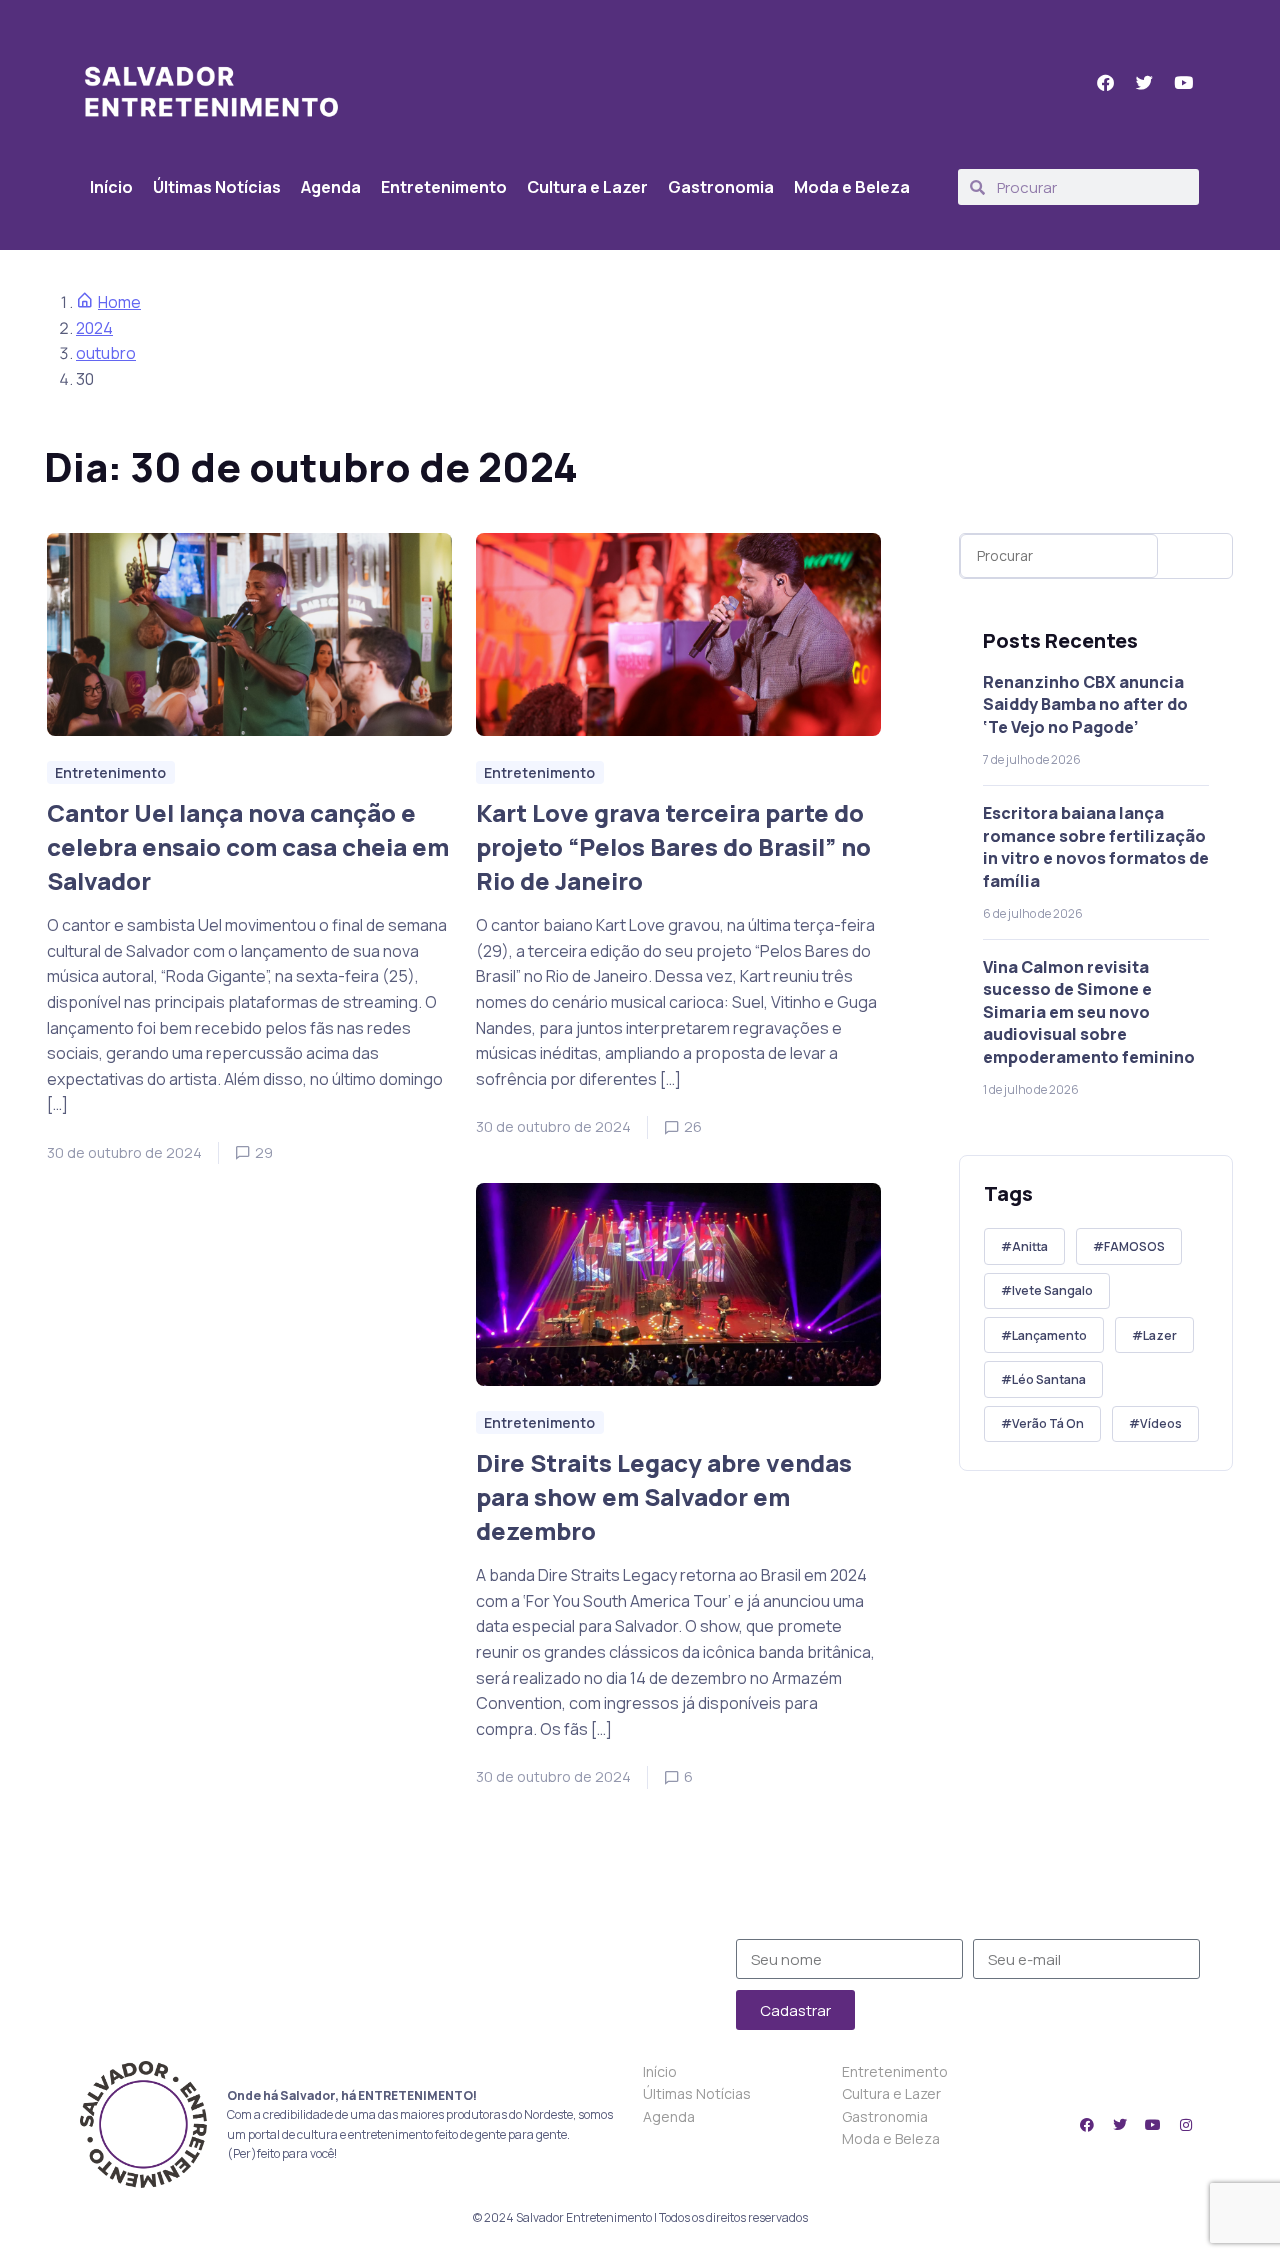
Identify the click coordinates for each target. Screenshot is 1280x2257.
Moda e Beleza (852, 187)
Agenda (331, 187)
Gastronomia (721, 187)
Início (111, 187)
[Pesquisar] (1200, 556)
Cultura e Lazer (587, 187)
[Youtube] (1153, 2125)
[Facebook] (1087, 2125)
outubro (106, 353)
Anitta (1030, 1246)
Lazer (1160, 1335)
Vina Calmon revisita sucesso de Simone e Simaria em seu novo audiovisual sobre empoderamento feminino (1089, 1012)
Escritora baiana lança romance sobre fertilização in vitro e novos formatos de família (1096, 846)
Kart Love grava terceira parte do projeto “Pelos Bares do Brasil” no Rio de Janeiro (673, 846)
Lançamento (1049, 1335)
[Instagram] (1186, 2125)
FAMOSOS (1134, 1246)
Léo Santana (1049, 1379)
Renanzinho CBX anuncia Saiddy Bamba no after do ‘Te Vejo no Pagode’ (1085, 704)
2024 (94, 328)
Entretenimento (444, 187)
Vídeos (1161, 1423)
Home (119, 302)
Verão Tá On (1048, 1423)
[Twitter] (1120, 2125)
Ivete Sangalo (1052, 1290)
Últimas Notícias (217, 187)
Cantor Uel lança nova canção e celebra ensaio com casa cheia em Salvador (248, 846)
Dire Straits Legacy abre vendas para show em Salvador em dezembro (664, 1496)
